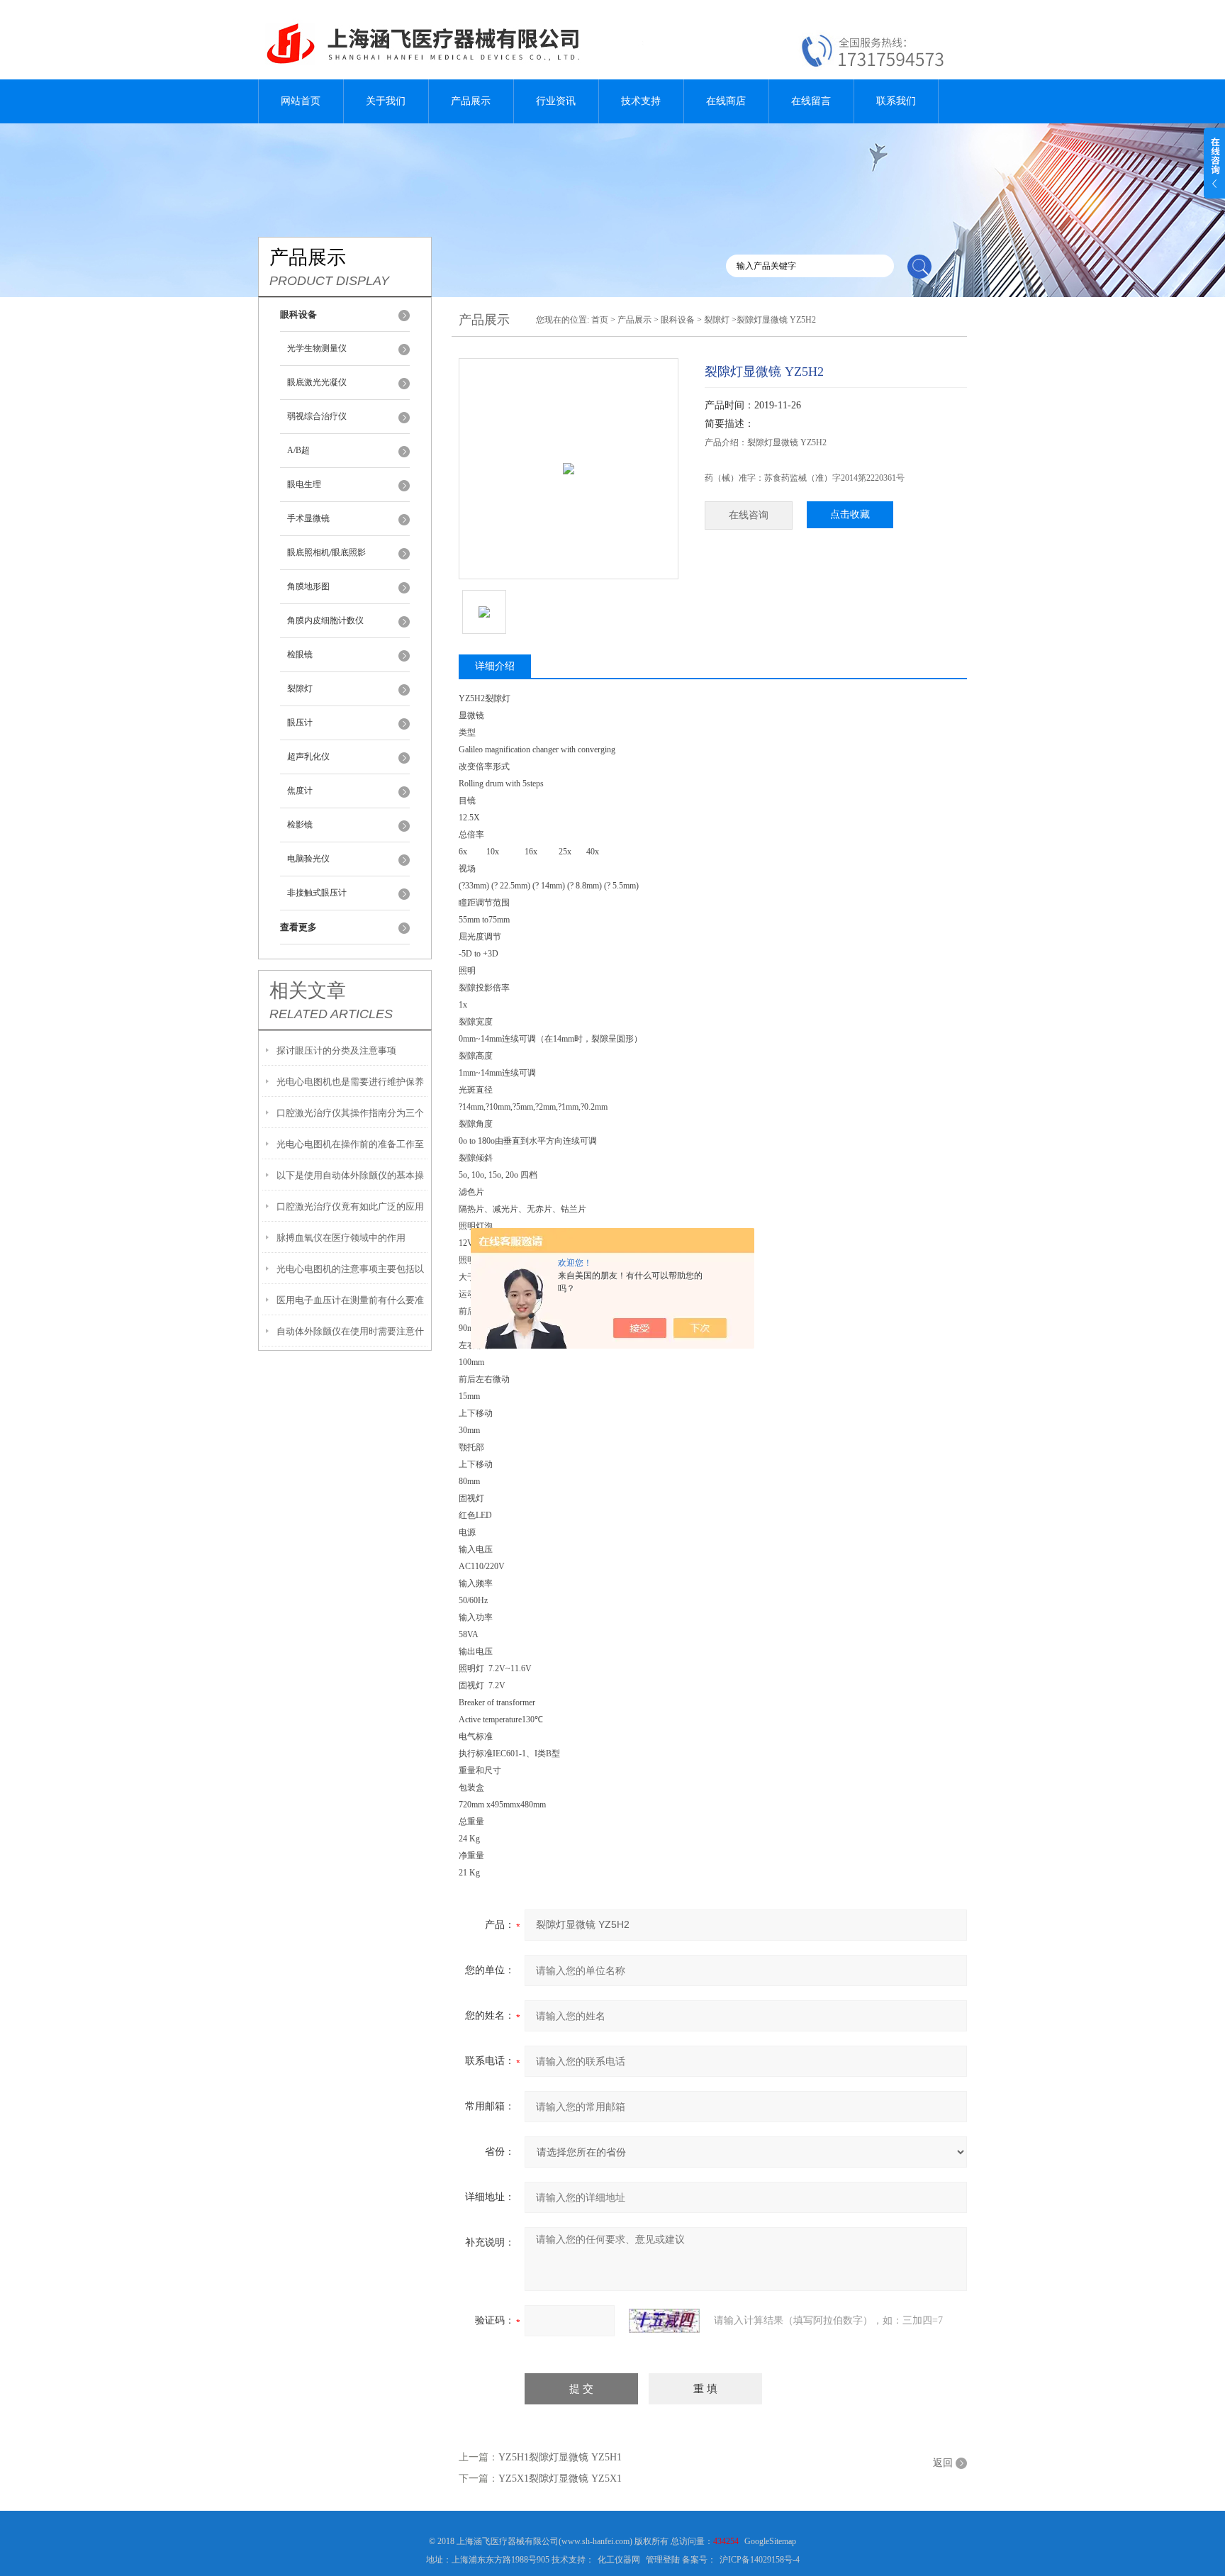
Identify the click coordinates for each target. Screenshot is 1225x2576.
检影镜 (300, 825)
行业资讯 (556, 101)
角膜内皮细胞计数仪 (325, 620)
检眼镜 (300, 654)
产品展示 (471, 101)
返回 (943, 2463)
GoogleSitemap (770, 2541)
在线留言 (811, 101)
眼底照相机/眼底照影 (326, 552)
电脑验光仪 (308, 859)
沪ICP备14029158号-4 (760, 2560)
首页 (600, 320)
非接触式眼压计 (317, 893)
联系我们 (896, 101)
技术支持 (641, 101)
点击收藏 (850, 514)
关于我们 (386, 101)
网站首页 (301, 101)
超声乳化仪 (308, 757)
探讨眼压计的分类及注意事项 (336, 1050)
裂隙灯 (300, 688)
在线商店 (726, 101)
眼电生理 (304, 484)
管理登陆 (663, 2560)
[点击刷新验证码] (664, 2321)
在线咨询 (749, 515)
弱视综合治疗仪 (317, 416)
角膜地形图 (308, 586)
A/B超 (298, 450)
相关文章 (308, 991)
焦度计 (300, 791)
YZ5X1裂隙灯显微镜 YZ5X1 (560, 2479)
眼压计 (300, 723)
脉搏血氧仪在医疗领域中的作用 (341, 1238)
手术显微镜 (308, 518)
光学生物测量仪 (317, 348)
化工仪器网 (619, 2560)
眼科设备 (678, 320)
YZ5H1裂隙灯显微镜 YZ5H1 (560, 2457)
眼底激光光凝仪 (317, 382)
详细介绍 (495, 666)
